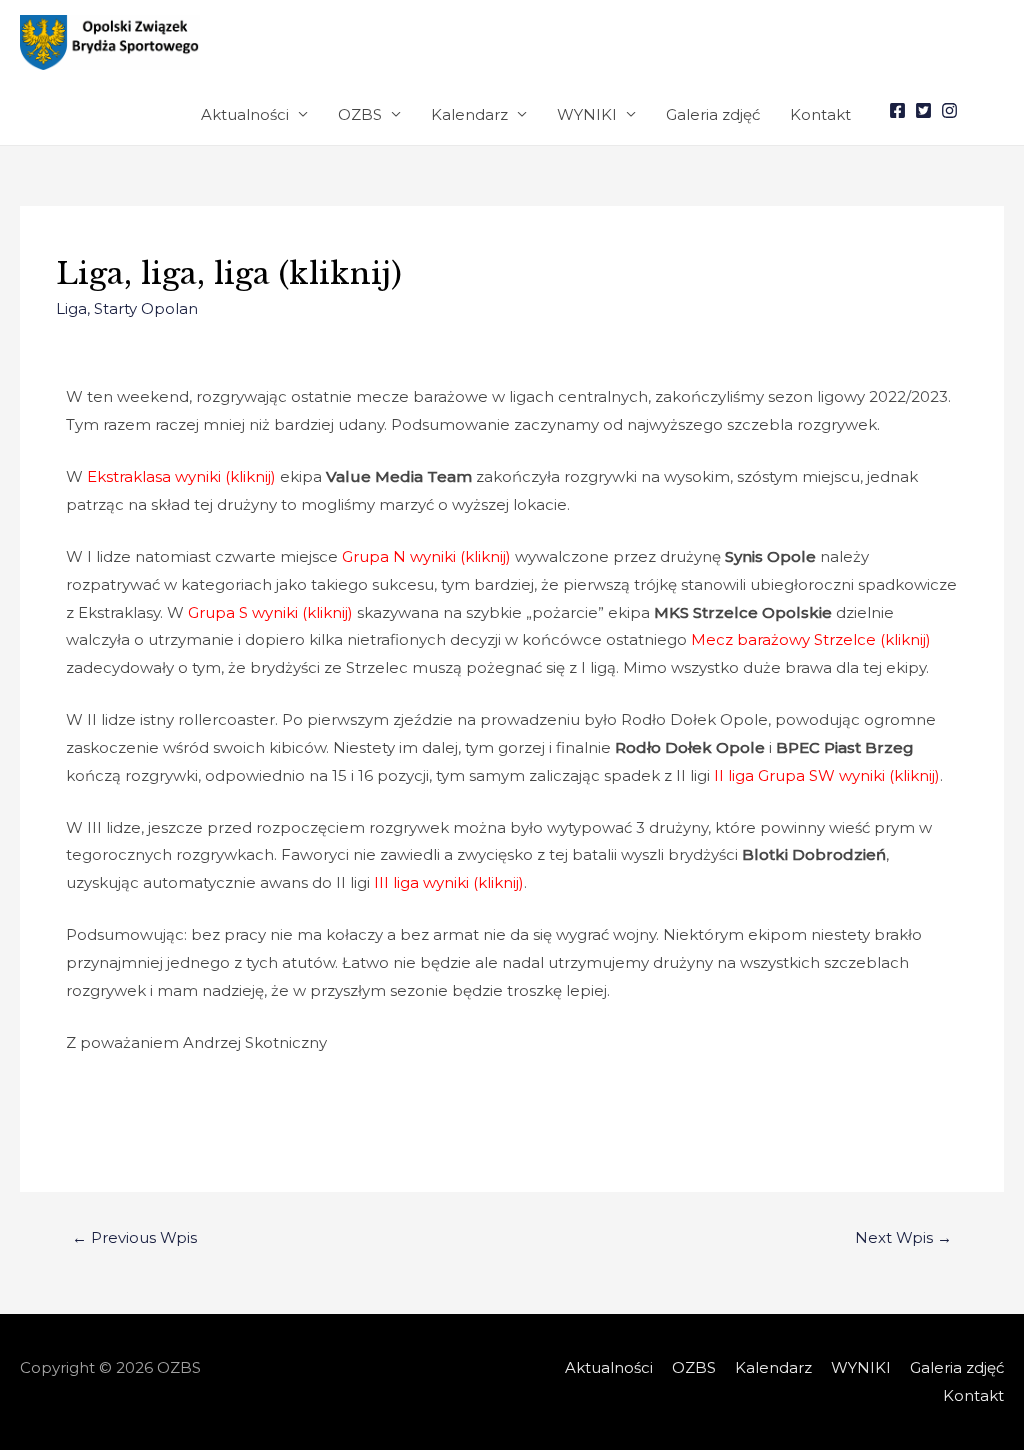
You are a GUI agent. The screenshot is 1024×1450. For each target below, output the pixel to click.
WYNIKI (587, 114)
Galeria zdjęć (713, 114)
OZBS (360, 114)
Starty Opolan (146, 308)
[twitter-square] (926, 110)
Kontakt (820, 114)
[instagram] (952, 110)
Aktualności (245, 114)
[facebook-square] (900, 110)
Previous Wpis (134, 1237)
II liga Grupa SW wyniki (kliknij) (827, 775)
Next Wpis (903, 1237)
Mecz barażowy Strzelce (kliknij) (811, 639)
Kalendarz (469, 114)
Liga (71, 308)
